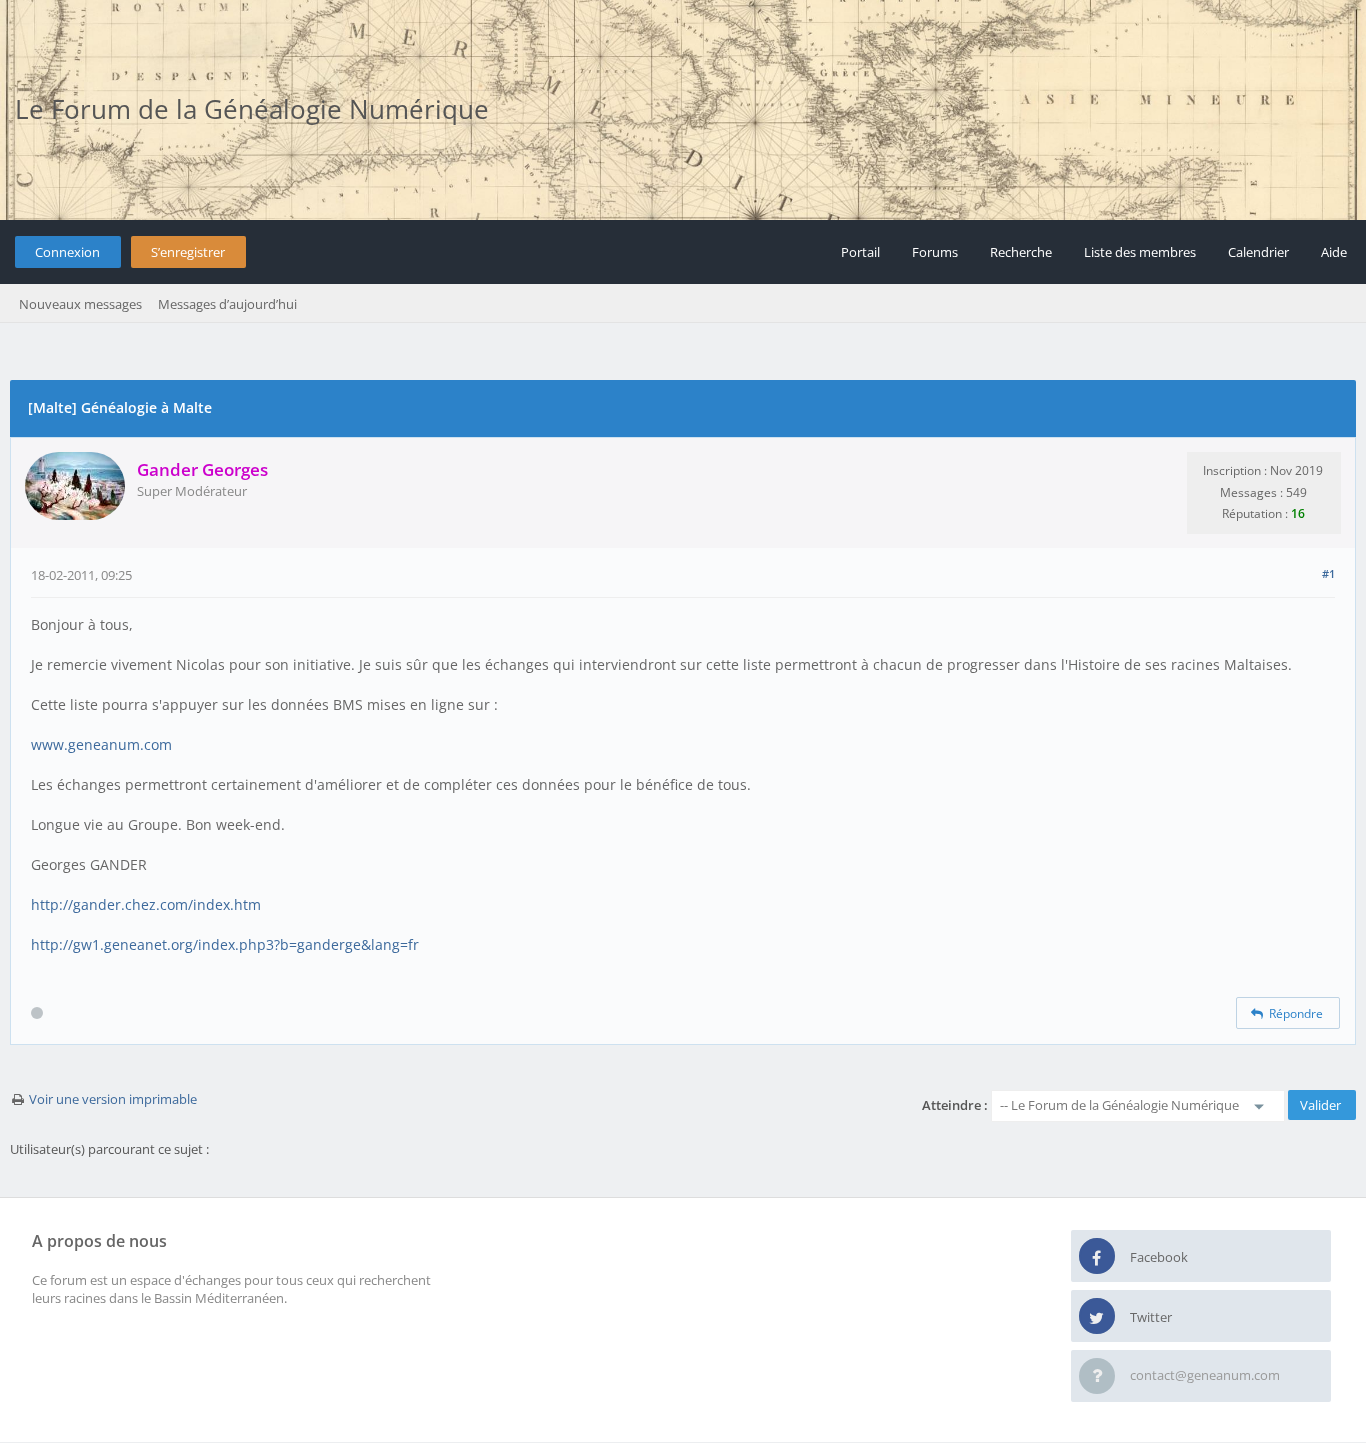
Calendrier (1258, 252)
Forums (935, 252)
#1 (1328, 573)
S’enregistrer (188, 252)
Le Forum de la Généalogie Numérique (252, 109)
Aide (1334, 252)
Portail (860, 252)
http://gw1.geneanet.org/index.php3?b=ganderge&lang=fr (225, 944)
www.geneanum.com (101, 744)
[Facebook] (1097, 1257)
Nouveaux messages (80, 304)
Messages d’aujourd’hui (227, 304)
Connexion (67, 252)
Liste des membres (1140, 252)
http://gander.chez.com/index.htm (146, 904)
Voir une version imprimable (113, 1099)
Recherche (1021, 252)
